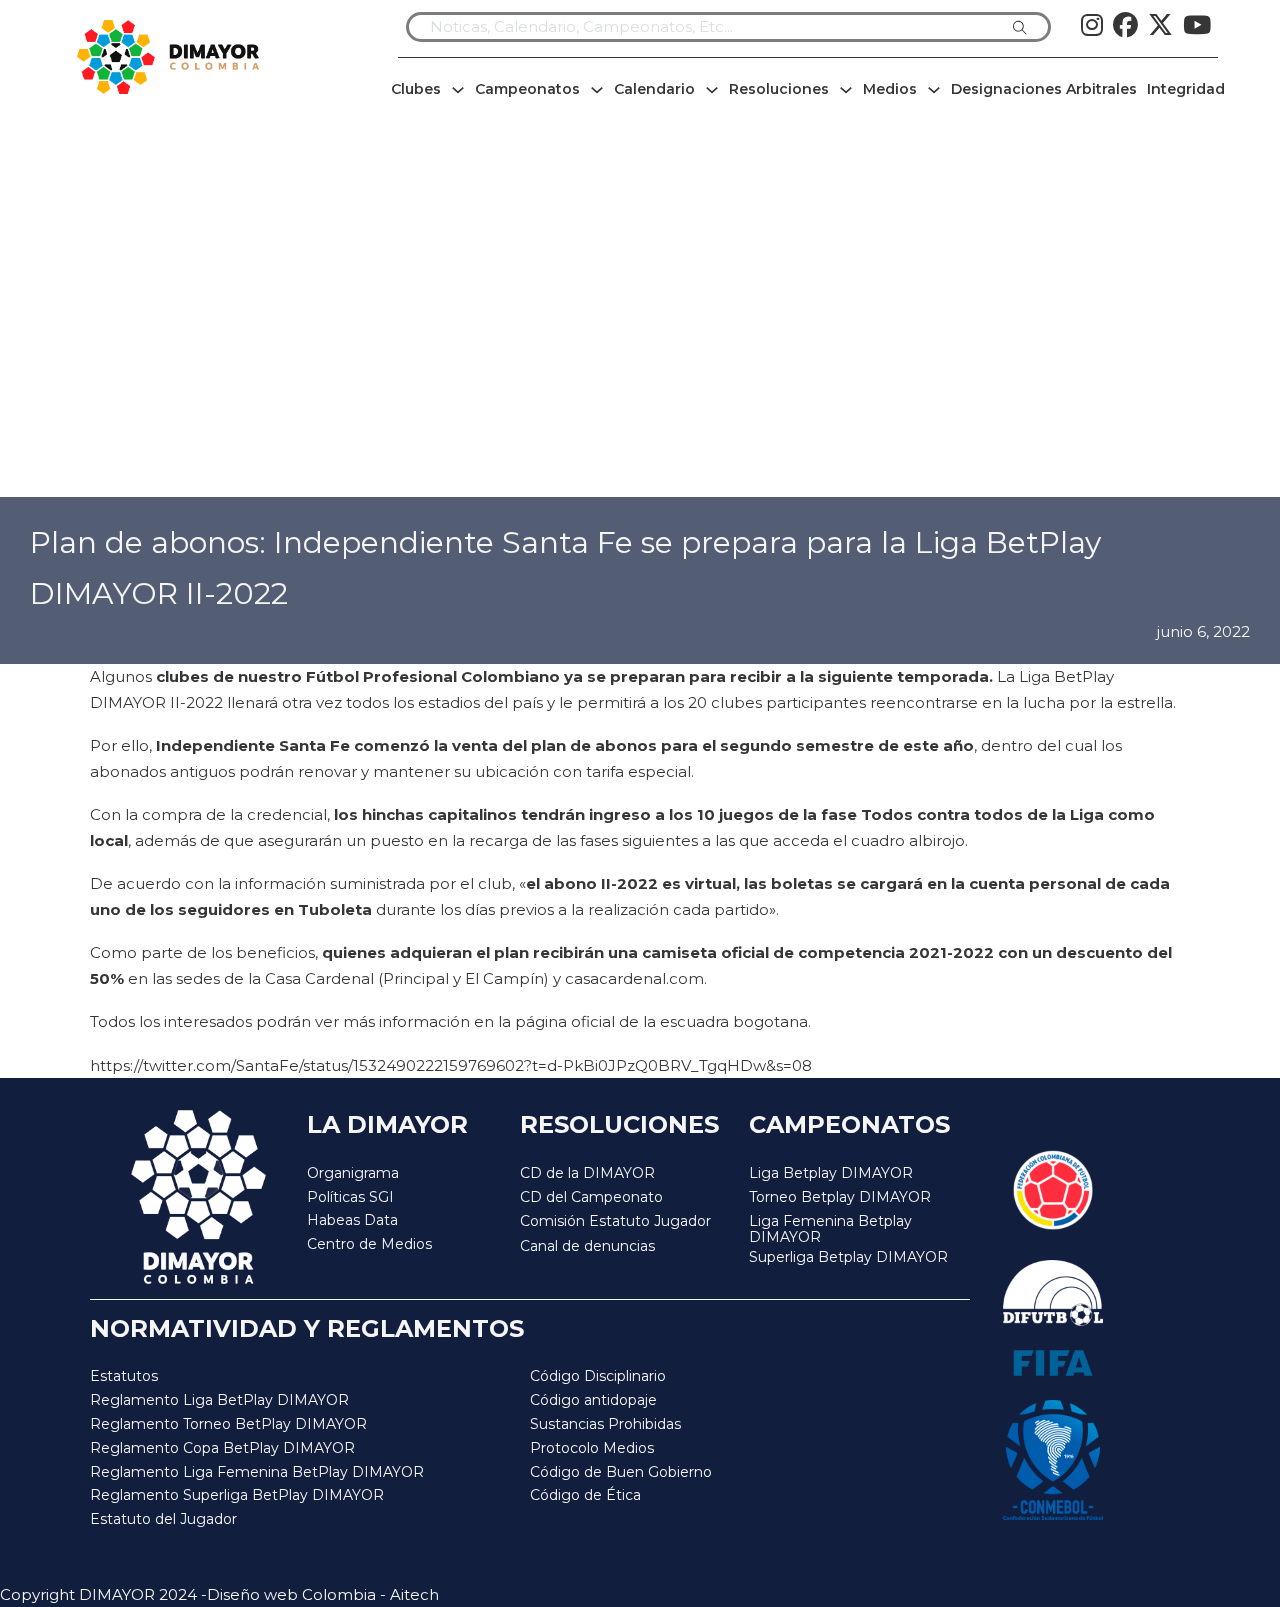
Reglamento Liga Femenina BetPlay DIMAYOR (257, 1472)
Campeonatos (527, 89)
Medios (890, 89)
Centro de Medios (369, 1244)
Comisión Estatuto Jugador (615, 1221)
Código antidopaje (593, 1400)
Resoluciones (779, 89)
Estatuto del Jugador (163, 1519)
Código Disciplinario (598, 1376)
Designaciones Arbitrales (1044, 89)
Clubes (416, 89)
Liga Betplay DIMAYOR (831, 1173)
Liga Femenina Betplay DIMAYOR (830, 1229)
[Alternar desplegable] (458, 90)
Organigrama (353, 1173)
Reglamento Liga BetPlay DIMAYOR (219, 1400)
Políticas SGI (350, 1197)
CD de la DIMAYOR (587, 1173)
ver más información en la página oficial (465, 1021)
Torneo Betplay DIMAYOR (840, 1197)
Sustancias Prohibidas (605, 1424)
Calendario (654, 89)
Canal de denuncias (587, 1246)
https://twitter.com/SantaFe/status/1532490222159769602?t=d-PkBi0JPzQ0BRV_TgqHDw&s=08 (451, 1065)
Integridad (1186, 89)
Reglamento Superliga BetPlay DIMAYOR (237, 1495)
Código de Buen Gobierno (621, 1472)
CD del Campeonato (591, 1197)
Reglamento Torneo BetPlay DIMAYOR (228, 1424)
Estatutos (124, 1376)
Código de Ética (585, 1495)
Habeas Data (352, 1220)
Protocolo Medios (592, 1448)
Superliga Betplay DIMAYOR (848, 1257)
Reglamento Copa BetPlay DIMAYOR (222, 1448)
